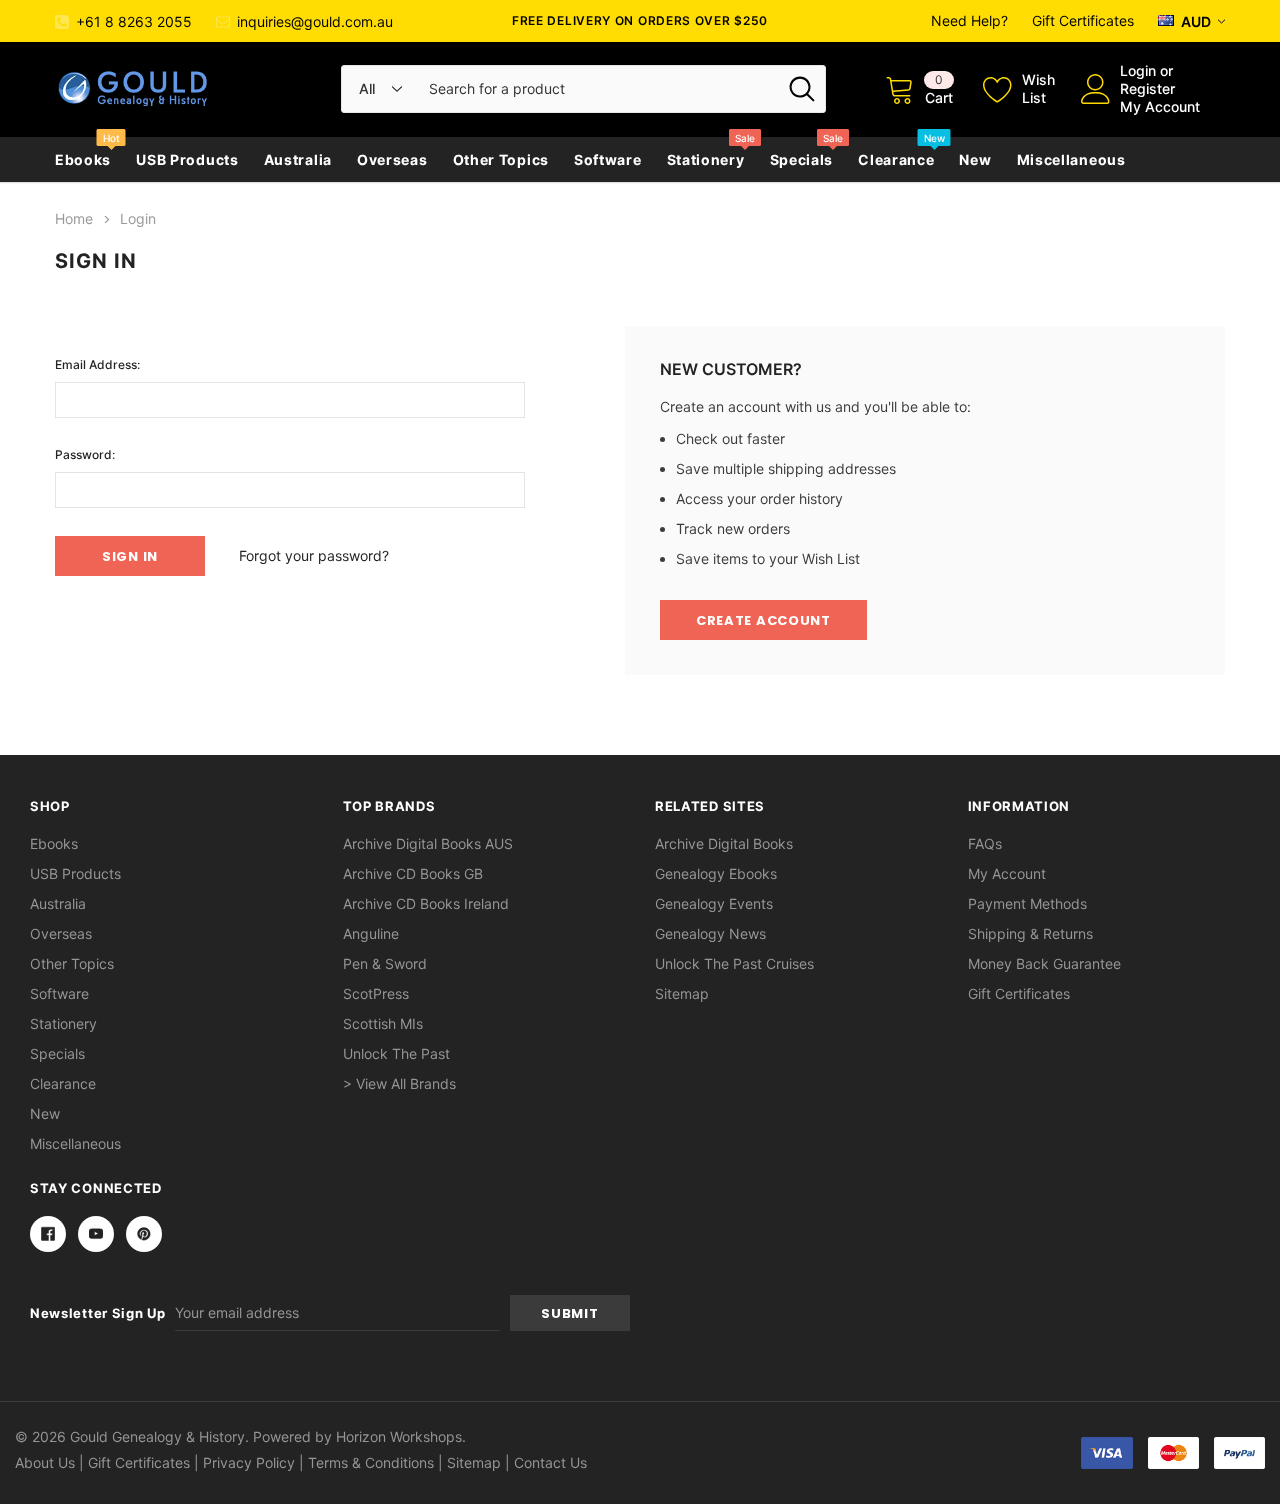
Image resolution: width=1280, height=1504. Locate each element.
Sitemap (682, 993)
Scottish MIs (383, 1023)
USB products (187, 159)
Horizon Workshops (399, 1436)
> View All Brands (399, 1083)
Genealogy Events (714, 903)
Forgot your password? (314, 555)
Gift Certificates (1083, 20)
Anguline (371, 933)
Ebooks (83, 159)
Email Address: (97, 364)
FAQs (985, 843)
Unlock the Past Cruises (734, 963)
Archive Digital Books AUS (428, 843)
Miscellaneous (1071, 159)
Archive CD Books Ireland (426, 903)
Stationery (706, 159)
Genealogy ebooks (716, 873)
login (1138, 70)
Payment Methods (1027, 903)
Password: (85, 454)
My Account (1160, 106)
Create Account (763, 620)
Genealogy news (710, 933)
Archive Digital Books (724, 843)
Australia (298, 159)
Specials (802, 159)
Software (608, 159)
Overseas (392, 159)
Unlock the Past (396, 1053)
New (975, 159)
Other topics (501, 159)
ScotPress (376, 993)
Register (1147, 88)
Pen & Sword (385, 963)
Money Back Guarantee (1044, 963)
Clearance (896, 159)
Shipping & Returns (1030, 933)
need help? (969, 20)
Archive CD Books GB (413, 873)
